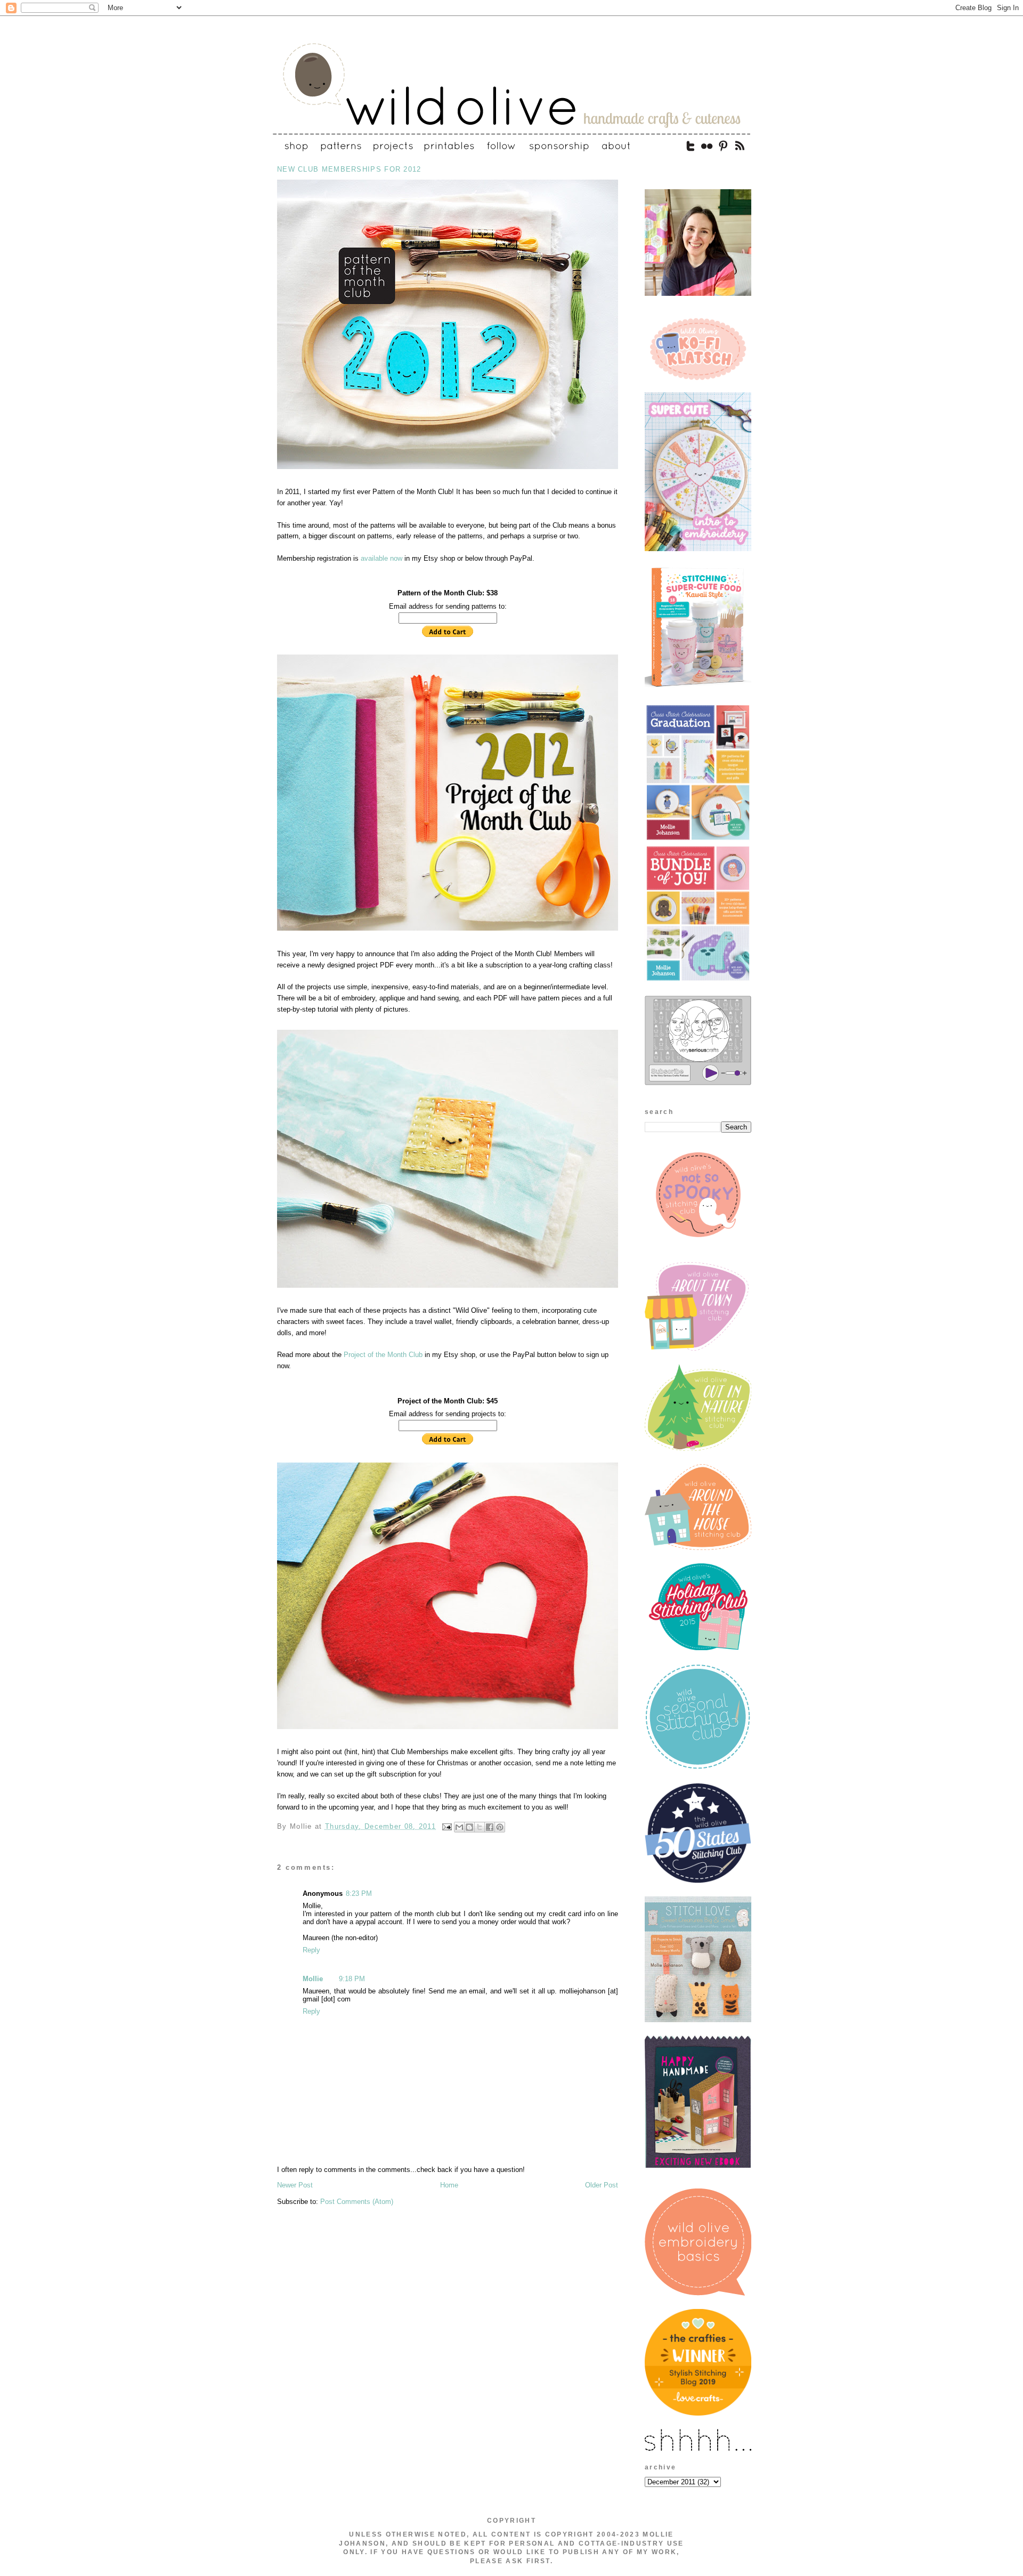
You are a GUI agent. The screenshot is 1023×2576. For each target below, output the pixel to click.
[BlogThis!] (469, 1827)
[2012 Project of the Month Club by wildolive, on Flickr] (448, 931)
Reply (311, 1950)
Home (449, 2185)
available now (381, 558)
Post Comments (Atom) (357, 2202)
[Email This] (459, 1827)
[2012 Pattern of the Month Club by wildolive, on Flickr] (448, 470)
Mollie (313, 1979)
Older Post (602, 2185)
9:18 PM (352, 1979)
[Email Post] (446, 1826)
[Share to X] (480, 1827)
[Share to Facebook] (490, 1827)
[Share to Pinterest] (500, 1827)
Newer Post (295, 2185)
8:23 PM (359, 1893)
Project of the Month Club (383, 1355)
